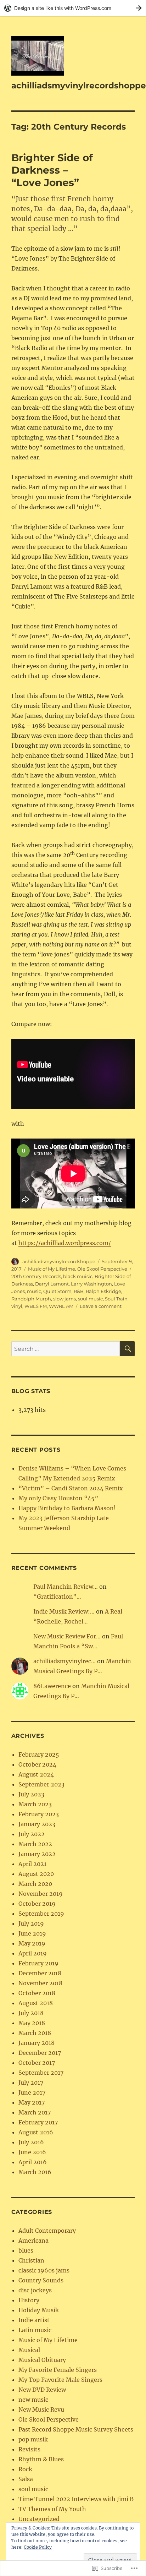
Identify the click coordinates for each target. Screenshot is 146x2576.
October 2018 (37, 1993)
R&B (79, 1291)
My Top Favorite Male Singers (60, 2380)
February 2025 (39, 1754)
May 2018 (32, 2023)
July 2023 (31, 1794)
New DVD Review (42, 2390)
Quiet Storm (57, 1291)
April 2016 (33, 2162)
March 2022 (35, 1844)
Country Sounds (41, 2280)
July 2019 (31, 1923)
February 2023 (39, 1814)
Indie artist (34, 2320)
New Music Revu (41, 2409)
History (29, 2300)
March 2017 (35, 2112)
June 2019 (32, 1933)
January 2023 (37, 1824)
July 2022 (32, 1834)
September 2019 (41, 1914)
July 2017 (31, 2083)
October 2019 (37, 1904)
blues (26, 2250)
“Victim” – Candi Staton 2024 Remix (71, 1488)
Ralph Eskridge (103, 1291)
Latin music (35, 2330)
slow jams (64, 1299)
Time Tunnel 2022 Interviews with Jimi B (76, 2499)
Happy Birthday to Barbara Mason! (67, 1508)
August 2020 (36, 1874)
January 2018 (36, 2043)
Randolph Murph (31, 1299)
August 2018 (36, 2003)
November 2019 (41, 1894)
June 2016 (32, 2152)
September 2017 (41, 2073)
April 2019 (33, 1953)
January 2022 (37, 1854)
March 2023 (35, 1804)
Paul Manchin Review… (66, 1587)
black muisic (78, 1276)
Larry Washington (91, 1284)
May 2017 (32, 2102)
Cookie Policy (38, 2547)
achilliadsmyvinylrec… (64, 1661)
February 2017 (38, 2122)
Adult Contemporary (47, 2231)
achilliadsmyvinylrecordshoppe (79, 86)
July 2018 (31, 2013)
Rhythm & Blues (41, 2459)
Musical (29, 2350)
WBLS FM (36, 1306)
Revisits (29, 2449)
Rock (25, 2469)
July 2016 (31, 2142)
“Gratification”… (57, 1597)
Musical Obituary (42, 2360)
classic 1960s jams (44, 2270)
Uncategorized (39, 2519)
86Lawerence (52, 1686)
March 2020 (35, 1884)
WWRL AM (61, 1306)
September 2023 (41, 1784)
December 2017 (40, 2053)
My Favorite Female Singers (58, 2370)
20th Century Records (36, 1276)
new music (33, 2400)
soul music (90, 1299)
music (34, 1291)
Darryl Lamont (52, 1284)
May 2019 (32, 1943)
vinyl (17, 1306)
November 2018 (40, 1983)
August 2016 (36, 2132)
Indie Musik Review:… (64, 1611)
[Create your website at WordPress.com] (73, 8)
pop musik (33, 2439)
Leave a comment (101, 1306)
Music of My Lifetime (52, 1269)
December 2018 (40, 1973)
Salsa (26, 2479)
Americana (33, 2241)
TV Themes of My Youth (52, 2509)
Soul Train (116, 1299)
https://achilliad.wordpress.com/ (65, 1243)
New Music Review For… (67, 1636)
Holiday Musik (39, 2310)
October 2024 (37, 1764)
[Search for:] (66, 1349)
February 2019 (38, 1963)
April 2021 (32, 1864)
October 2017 (37, 2063)
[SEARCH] (127, 1349)
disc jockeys (35, 2290)
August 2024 (36, 1774)
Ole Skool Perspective (102, 1269)
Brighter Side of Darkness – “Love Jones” (52, 170)
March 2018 (35, 2033)
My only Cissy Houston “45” (58, 1498)
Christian (31, 2260)
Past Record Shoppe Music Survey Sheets (76, 2429)
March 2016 (35, 2172)
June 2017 (32, 2092)
